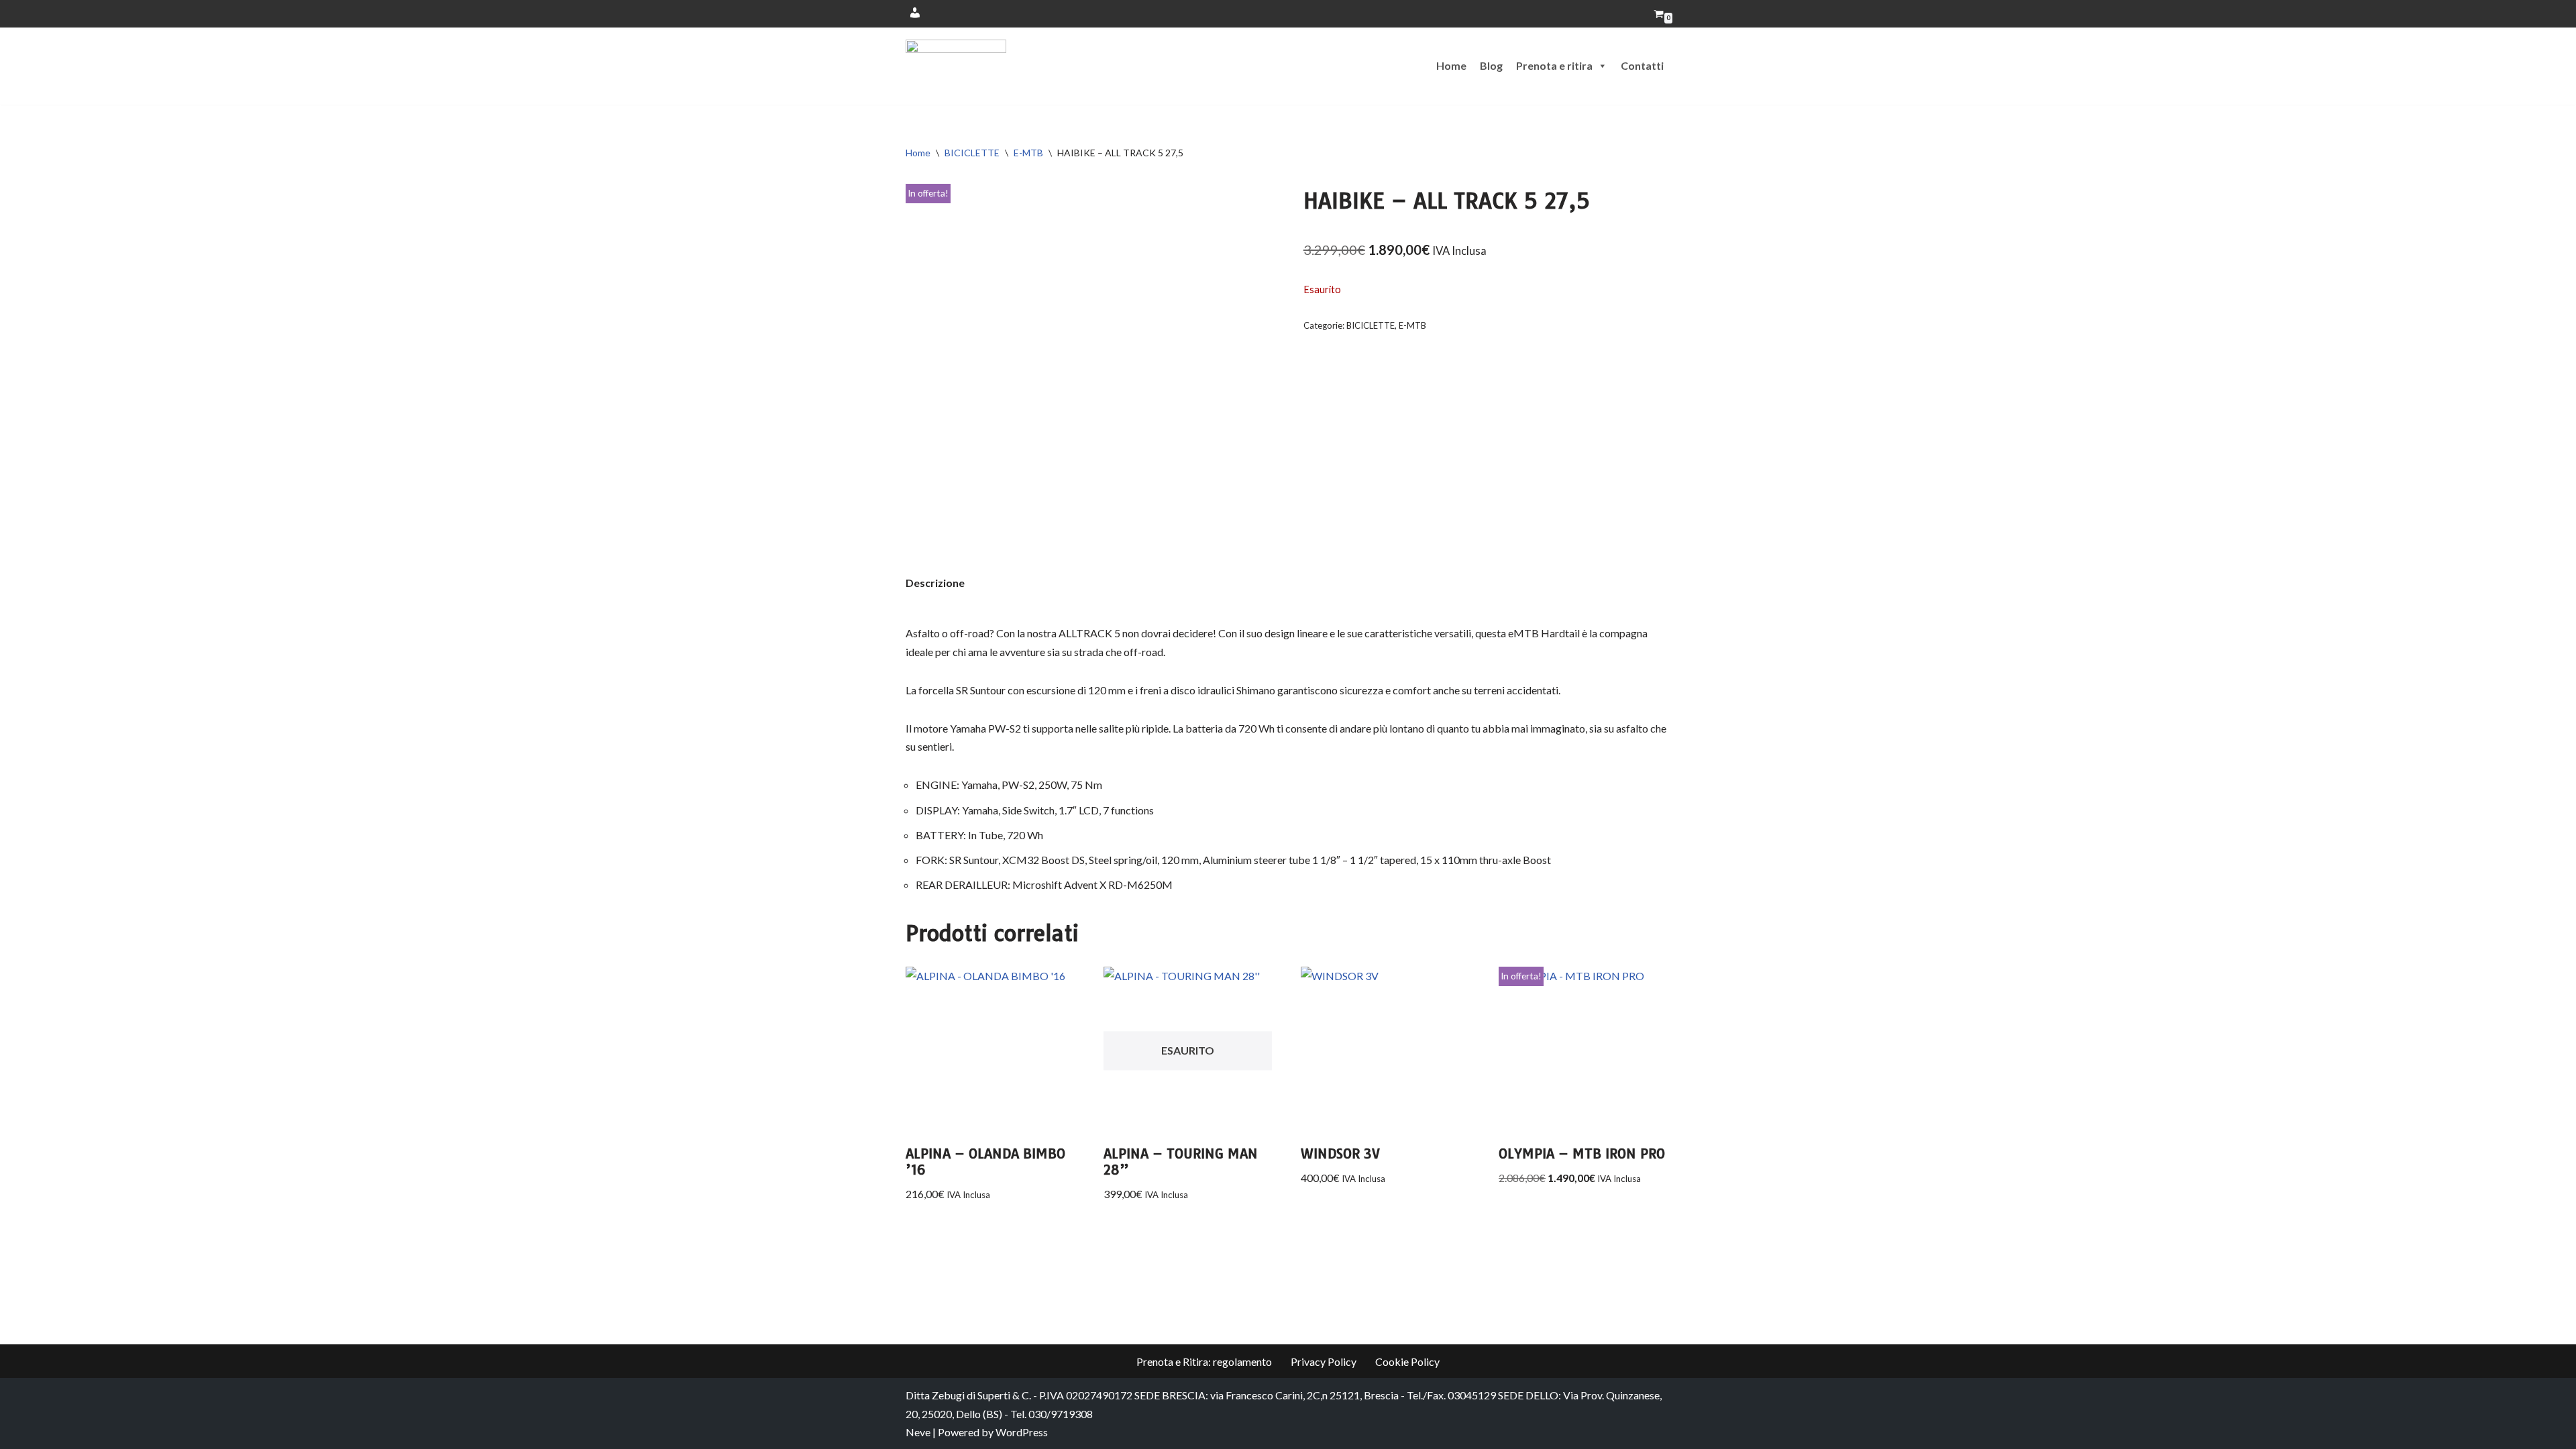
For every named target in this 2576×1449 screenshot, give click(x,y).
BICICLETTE (972, 153)
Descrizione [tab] (935, 583)
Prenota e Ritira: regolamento (1204, 1361)
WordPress (1022, 1432)
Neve (918, 1432)
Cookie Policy (1407, 1361)
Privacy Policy (1324, 1361)
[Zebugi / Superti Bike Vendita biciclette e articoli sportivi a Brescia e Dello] (956, 66)
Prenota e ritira (1554, 65)
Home (1451, 65)
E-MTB (1028, 153)
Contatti (1642, 65)
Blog (1491, 65)
